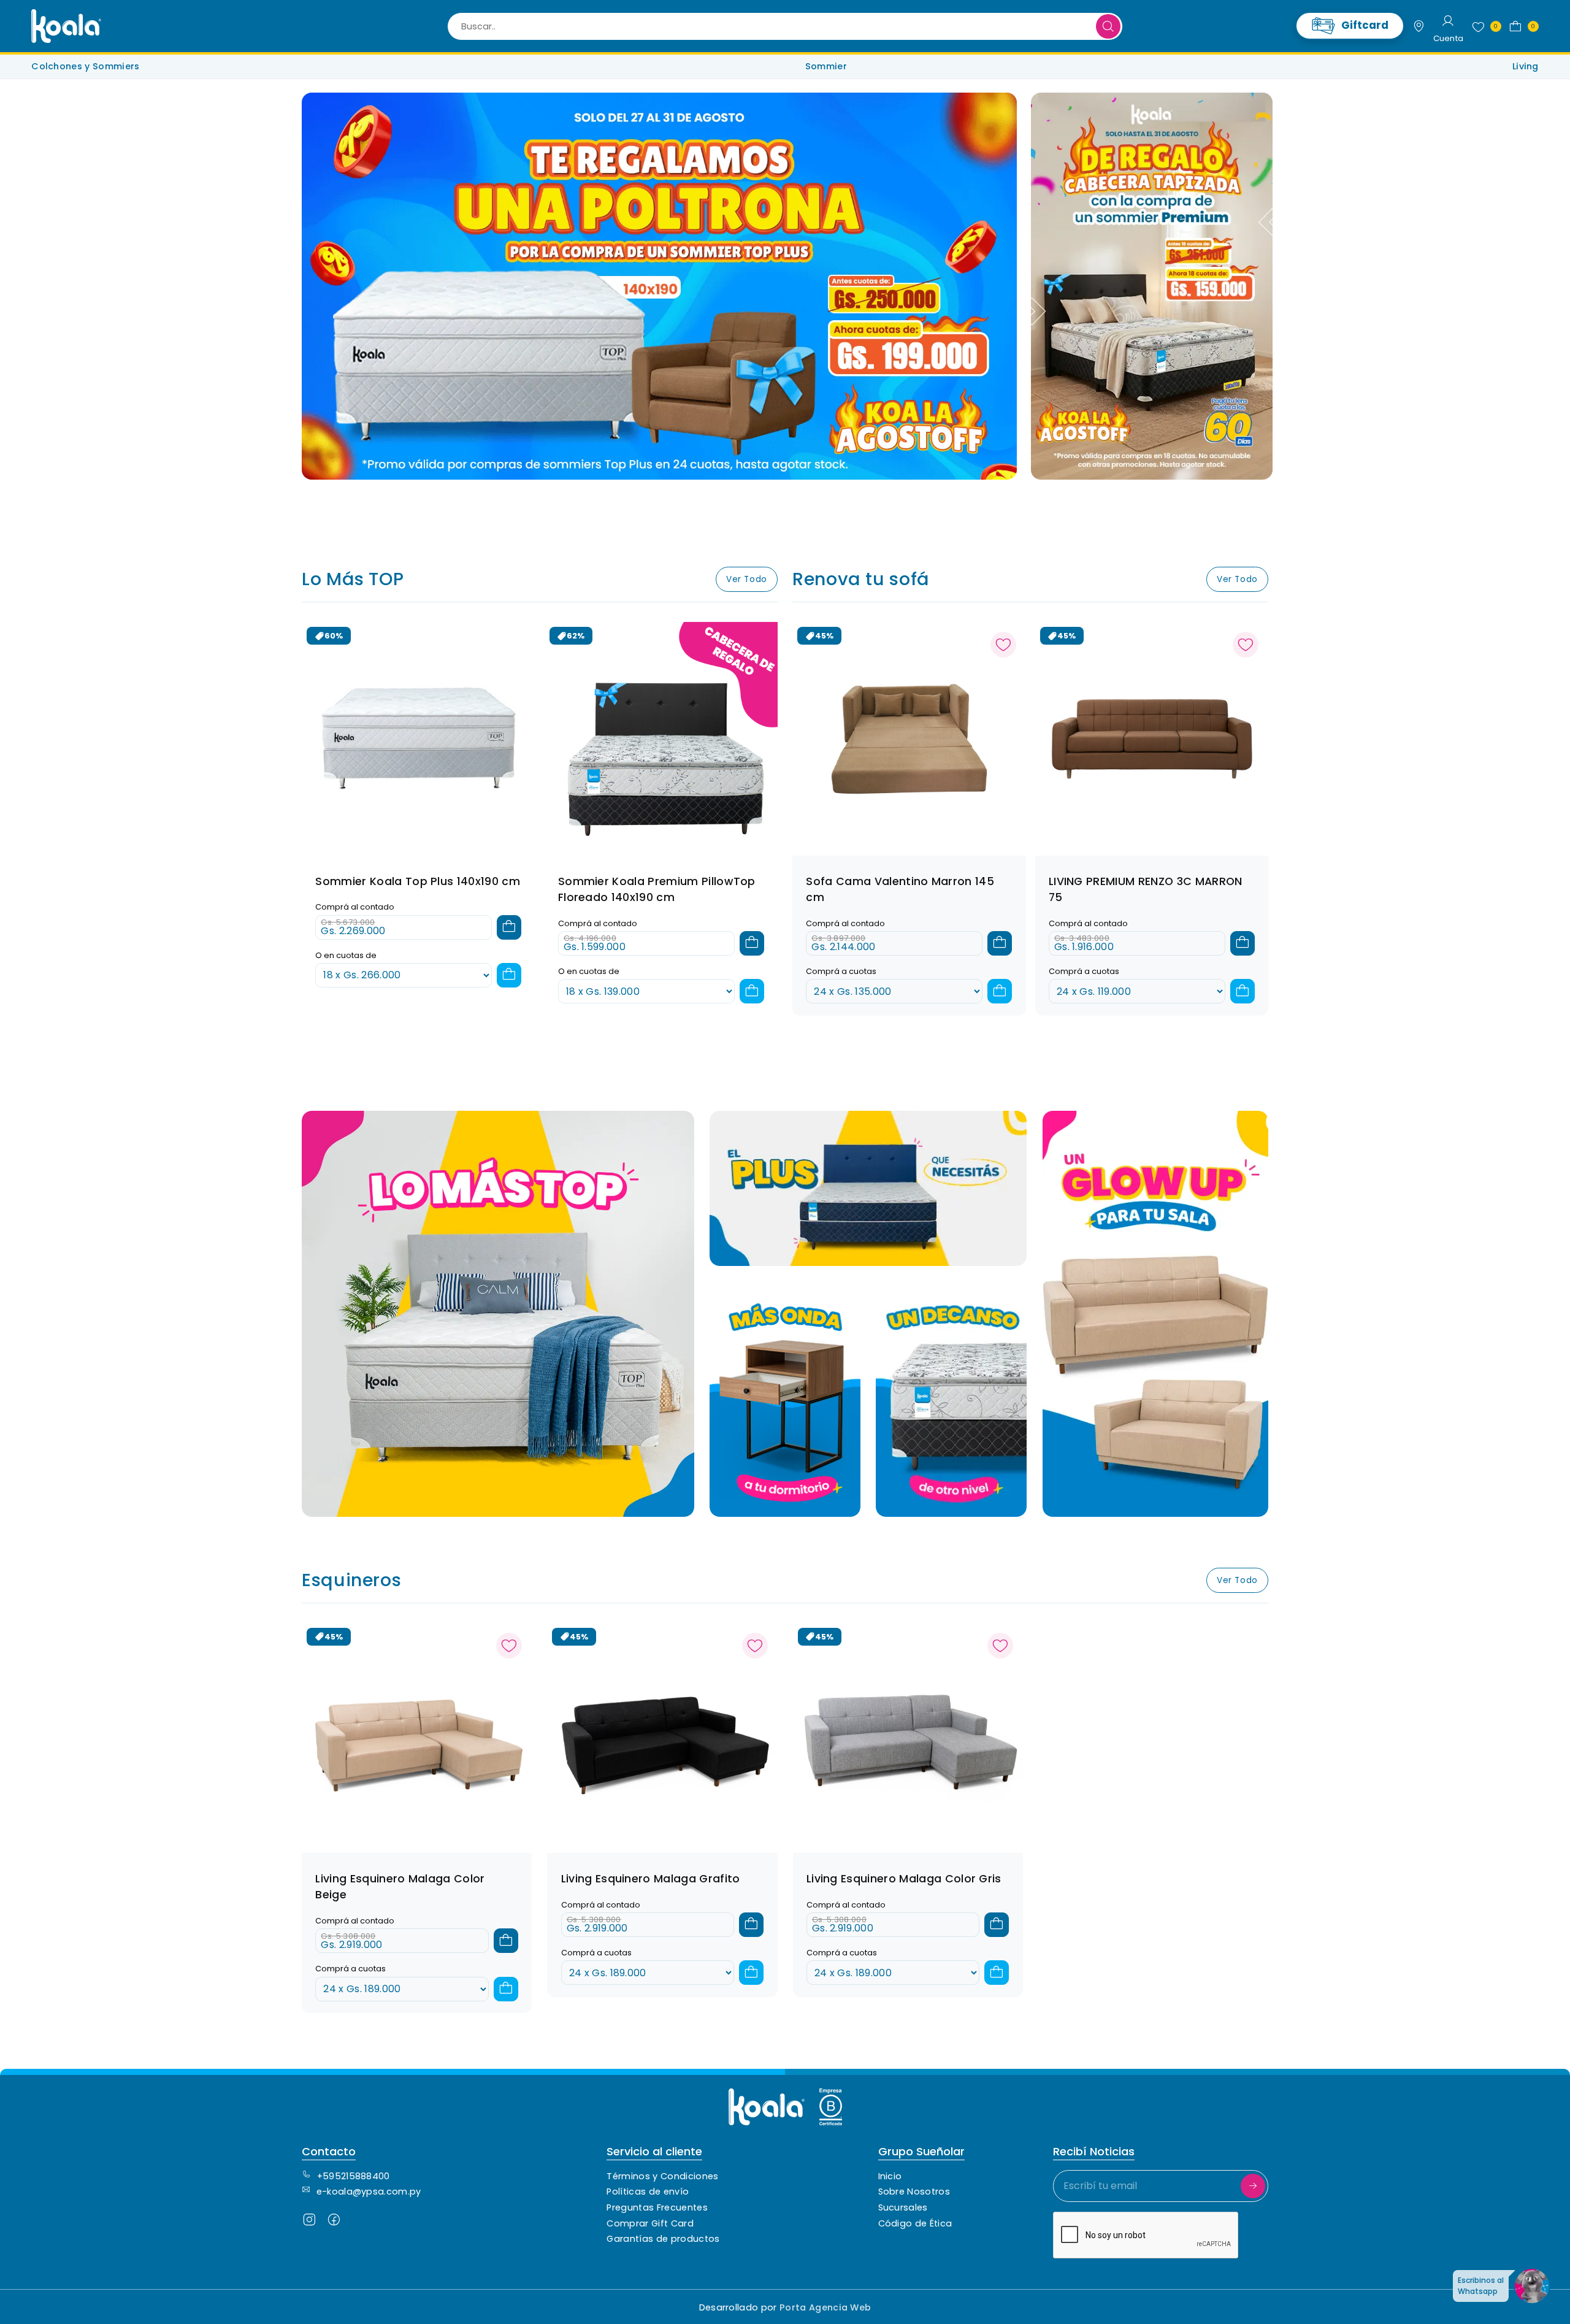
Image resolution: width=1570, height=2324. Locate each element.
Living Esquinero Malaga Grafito (651, 1879)
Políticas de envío (648, 2192)
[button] (1521, 26)
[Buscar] (1108, 26)
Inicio (890, 2176)
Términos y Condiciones (662, 2176)
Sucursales (903, 2207)
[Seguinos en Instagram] (309, 2222)
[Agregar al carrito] (509, 927)
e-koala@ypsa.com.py (369, 2192)
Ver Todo (747, 579)
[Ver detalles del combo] (419, 738)
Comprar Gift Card (650, 2223)
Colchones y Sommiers (85, 66)
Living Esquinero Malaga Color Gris (904, 1879)
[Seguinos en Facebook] (334, 2222)
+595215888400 (354, 2176)
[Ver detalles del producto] (909, 738)
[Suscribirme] (1253, 2186)
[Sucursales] (1419, 26)
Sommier (826, 66)
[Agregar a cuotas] (509, 975)
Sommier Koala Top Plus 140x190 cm (418, 881)
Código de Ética (915, 2223)
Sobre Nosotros (914, 2192)
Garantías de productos (663, 2239)
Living (1526, 66)
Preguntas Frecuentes (657, 2207)
